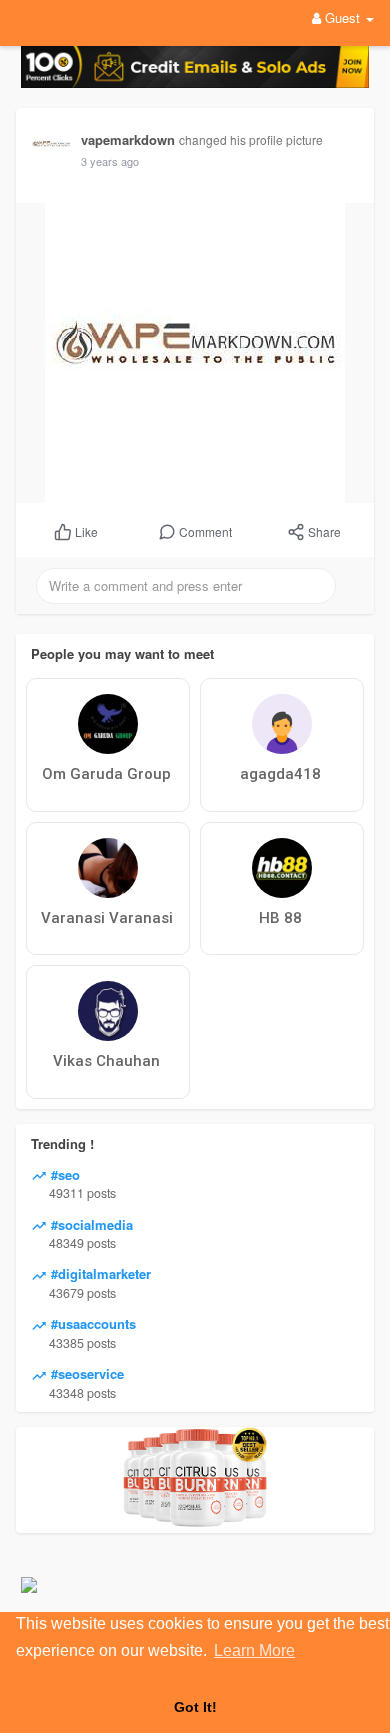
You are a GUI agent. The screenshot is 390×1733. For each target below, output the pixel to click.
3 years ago (110, 161)
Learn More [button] (254, 1650)
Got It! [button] (195, 1707)
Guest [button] (342, 17)
